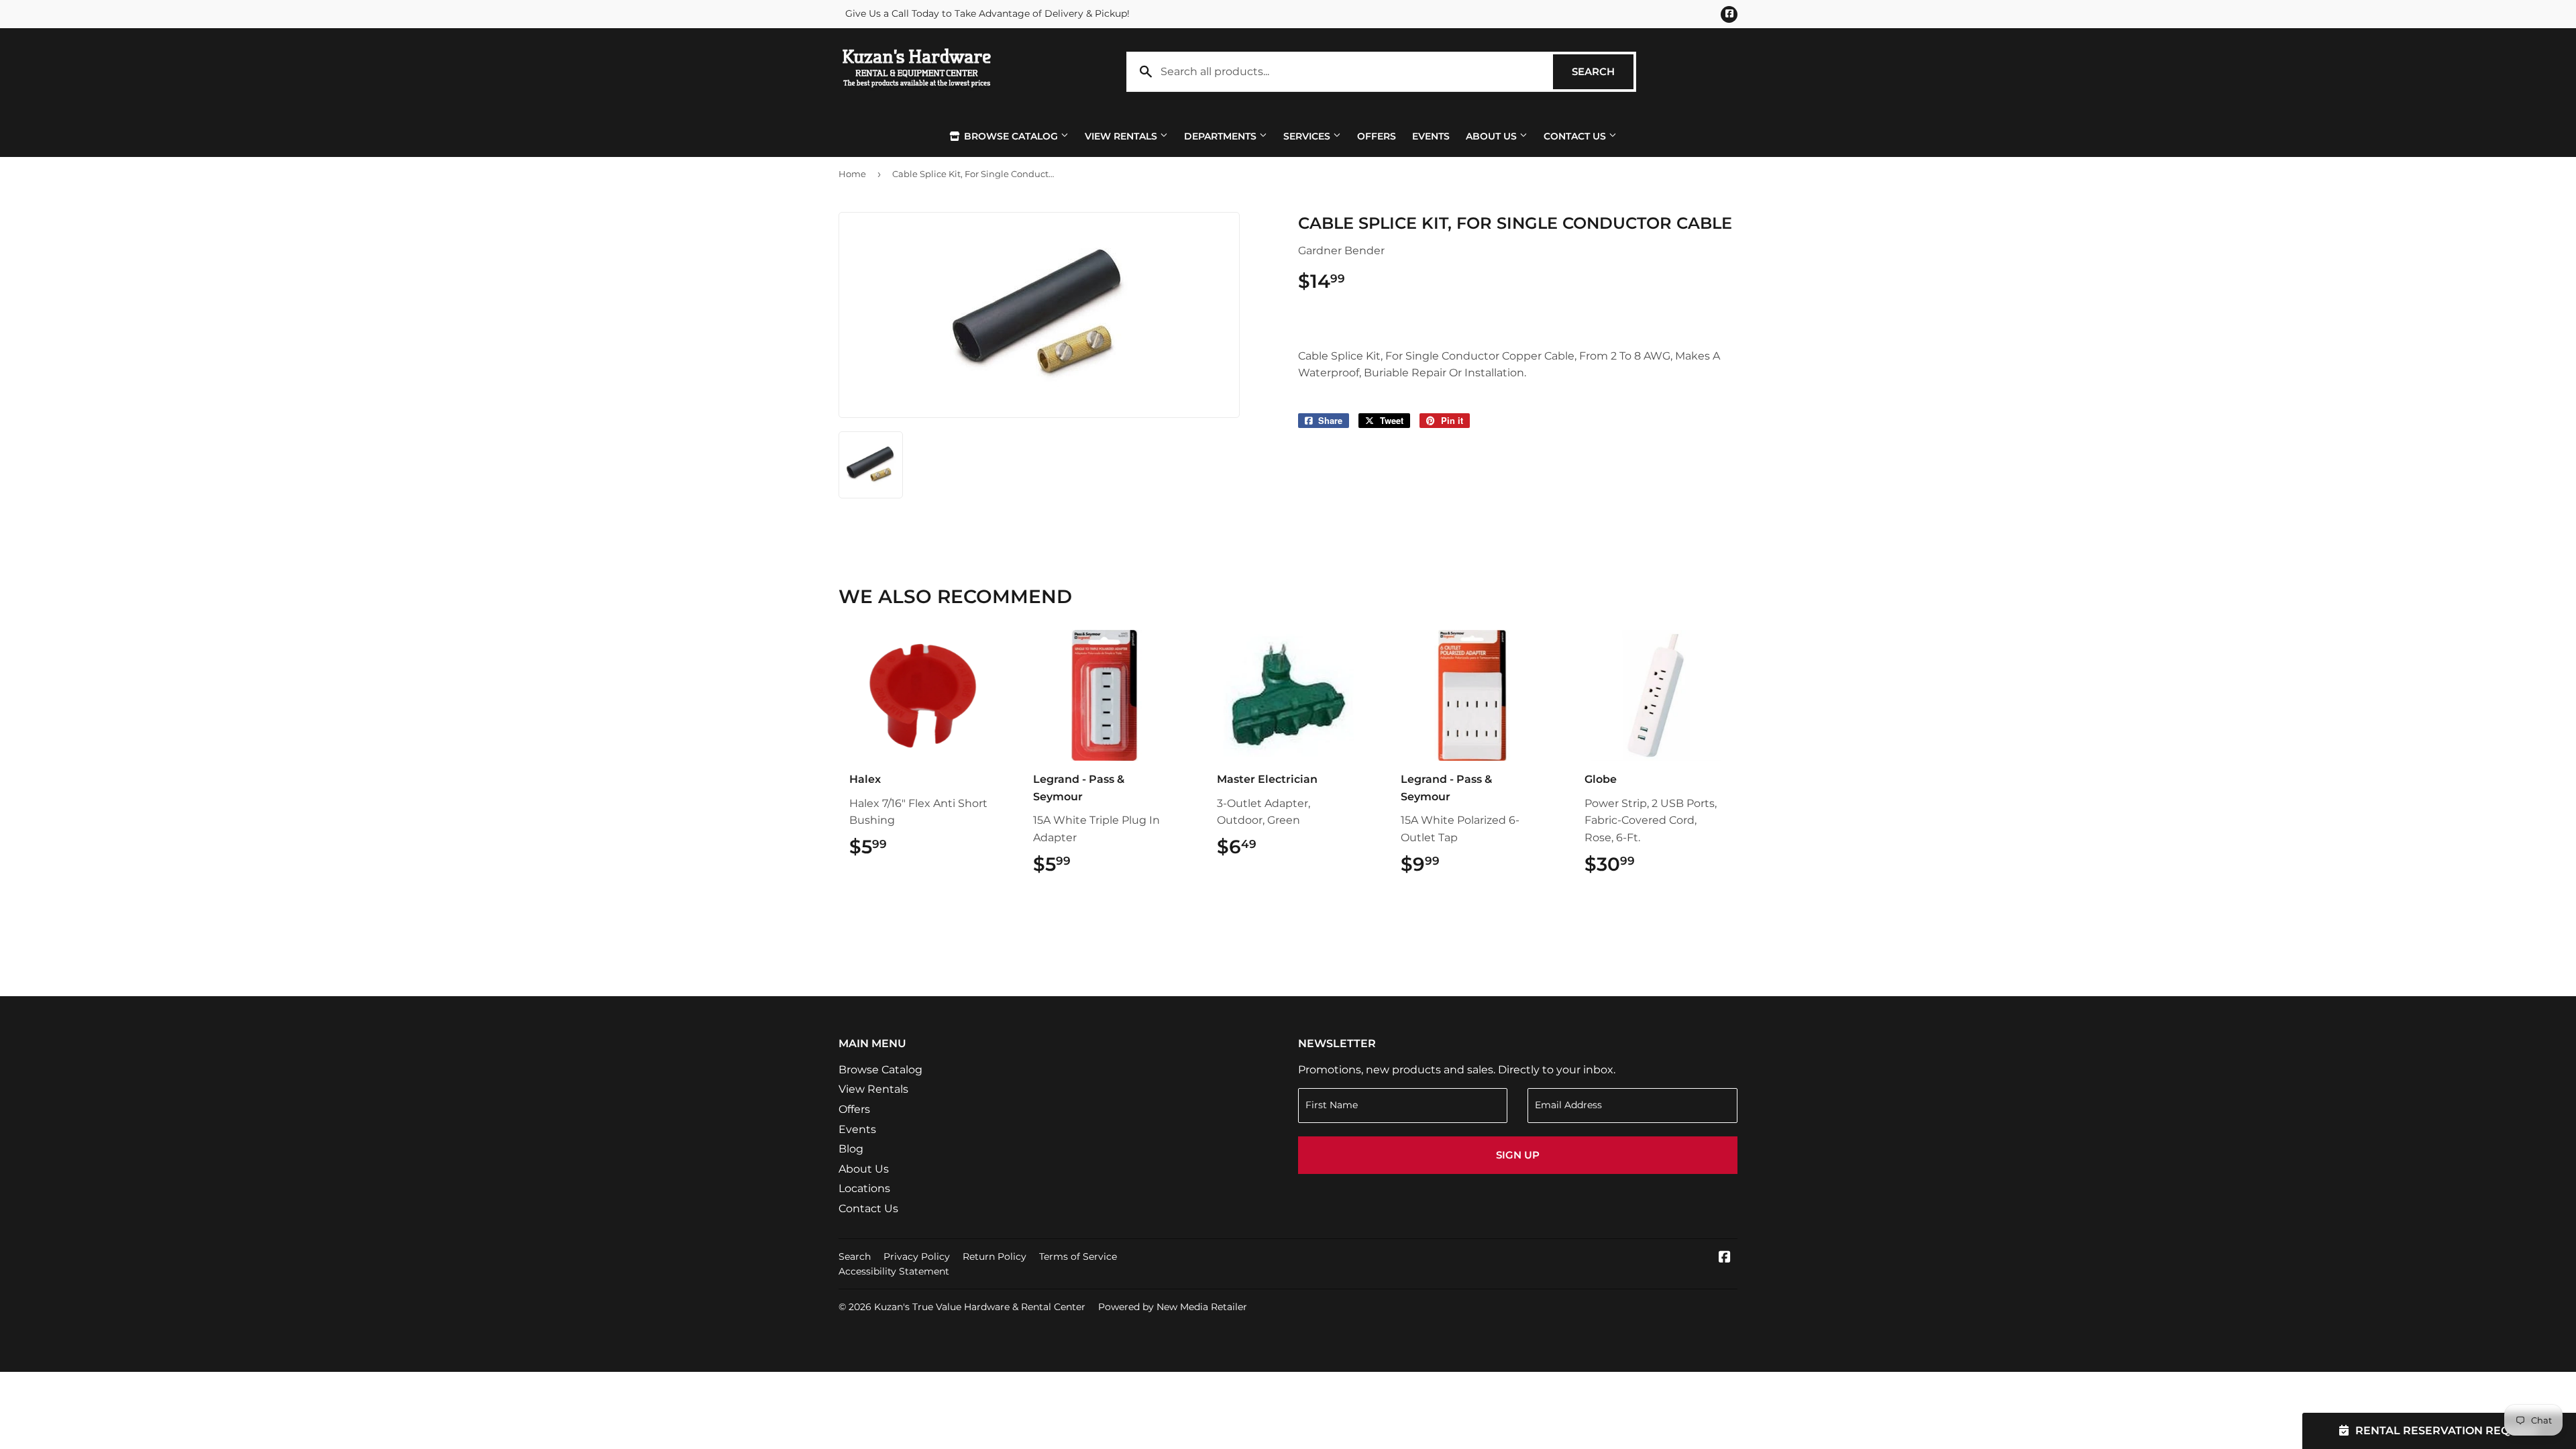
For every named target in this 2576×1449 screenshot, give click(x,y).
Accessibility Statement (894, 1271)
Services (1308, 136)
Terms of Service (1078, 1256)
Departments (1222, 136)
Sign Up (1518, 1155)
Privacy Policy (917, 1256)
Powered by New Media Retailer (1173, 1307)
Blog (851, 1149)
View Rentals (1122, 136)
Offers (1377, 136)
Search (1603, 71)
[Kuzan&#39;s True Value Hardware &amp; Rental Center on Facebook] (1725, 1258)
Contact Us (1576, 136)
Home (852, 174)
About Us (1493, 136)
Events (1431, 136)
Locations (864, 1188)
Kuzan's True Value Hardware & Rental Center (980, 1307)
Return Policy (995, 1256)
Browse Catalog (1011, 136)
